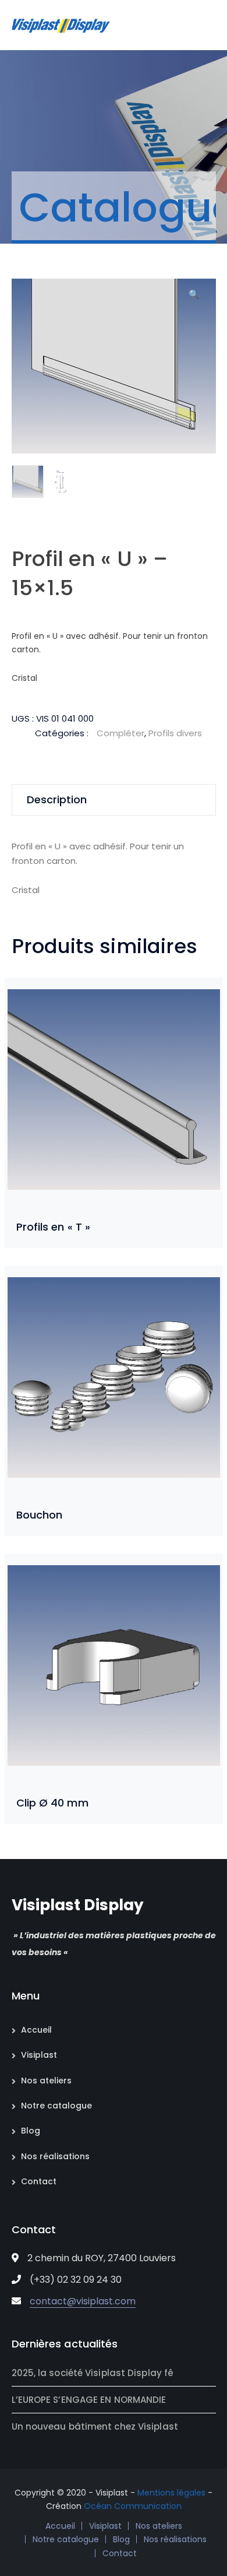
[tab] (114, 800)
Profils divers (175, 733)
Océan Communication (133, 2506)
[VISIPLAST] (61, 25)
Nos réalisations (55, 2156)
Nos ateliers (46, 2081)
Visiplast (39, 2055)
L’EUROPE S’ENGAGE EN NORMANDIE (89, 2400)
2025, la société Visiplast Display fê (93, 2373)
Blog (31, 2131)
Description (57, 799)
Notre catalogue (56, 2106)
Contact (39, 2181)
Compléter (120, 733)
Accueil (36, 2030)
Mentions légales (171, 2493)
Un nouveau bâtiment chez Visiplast (95, 2426)
